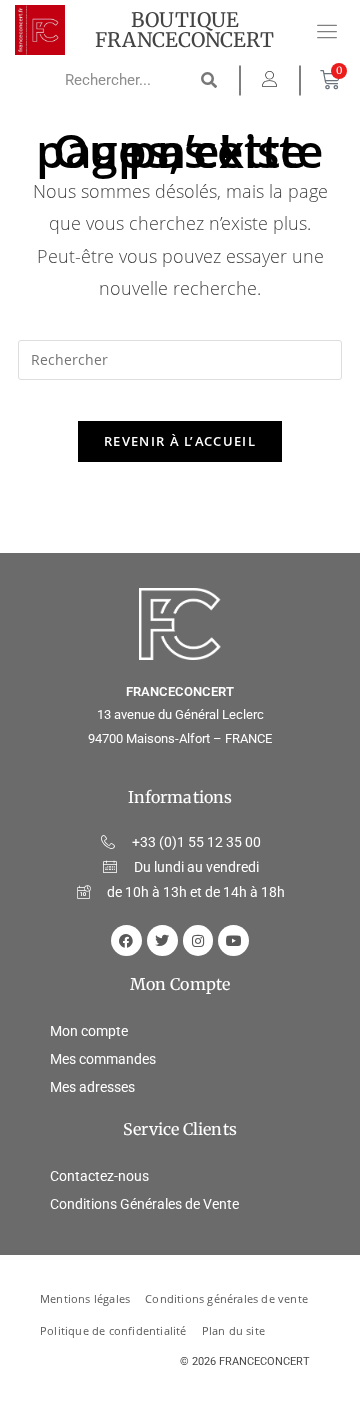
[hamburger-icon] (327, 32)
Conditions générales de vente (226, 1299)
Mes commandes (103, 1059)
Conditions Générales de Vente (144, 1204)
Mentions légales (85, 1299)
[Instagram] (198, 940)
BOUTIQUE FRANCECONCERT (184, 29)
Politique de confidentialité (113, 1331)
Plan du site (233, 1331)
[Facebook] (126, 940)
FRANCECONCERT (264, 1361)
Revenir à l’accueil (180, 441)
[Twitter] (162, 940)
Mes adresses (92, 1087)
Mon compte (89, 1031)
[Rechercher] (210, 80)
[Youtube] (233, 940)
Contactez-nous (99, 1176)
